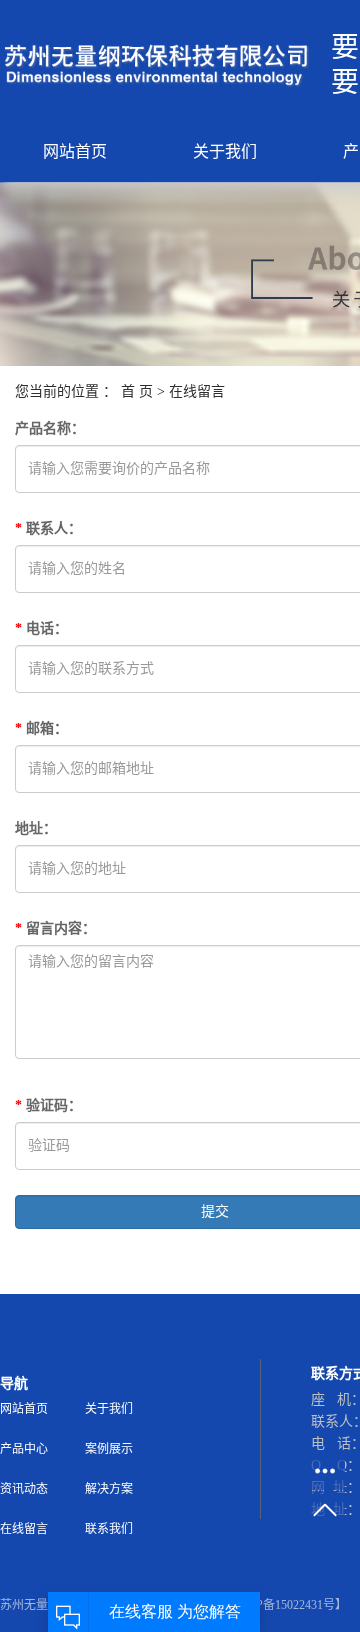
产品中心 (24, 1449)
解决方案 (109, 1489)
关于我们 (225, 151)
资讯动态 (24, 1489)
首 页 (137, 391)
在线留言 (24, 1529)
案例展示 (109, 1449)
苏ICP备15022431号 (283, 1605)
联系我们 (109, 1529)
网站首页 (75, 151)
